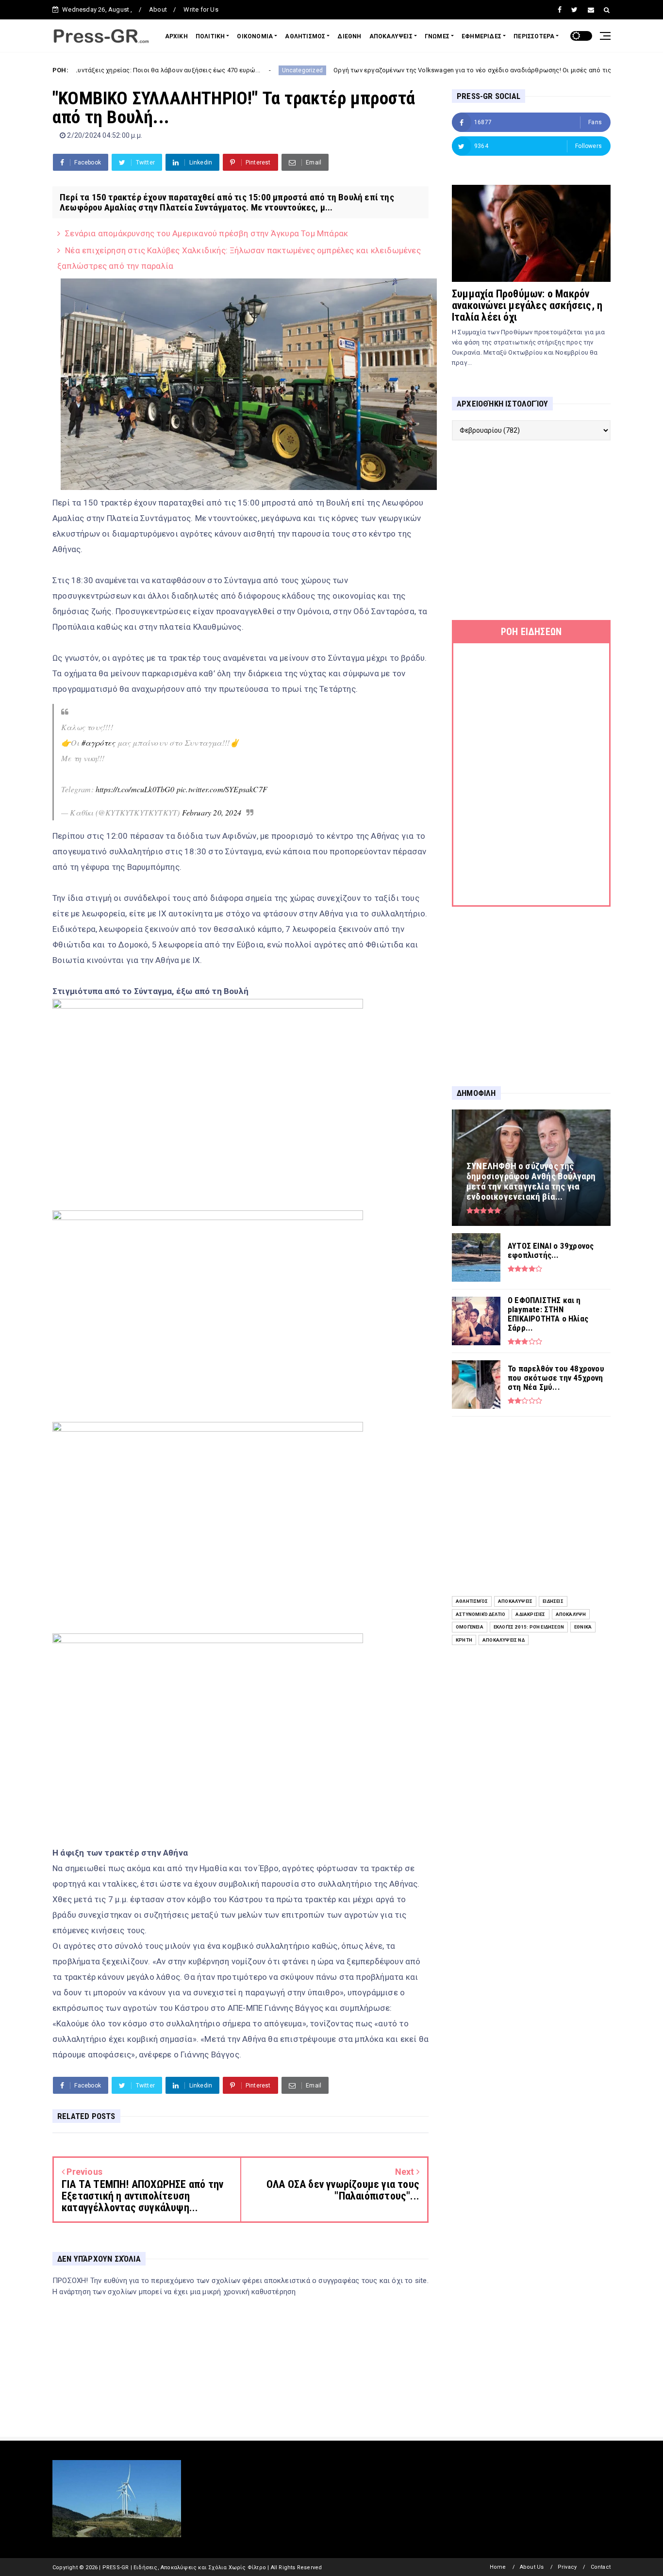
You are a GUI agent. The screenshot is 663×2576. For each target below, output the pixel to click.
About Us (532, 2567)
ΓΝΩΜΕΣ (437, 36)
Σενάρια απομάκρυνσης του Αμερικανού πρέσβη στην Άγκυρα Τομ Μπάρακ (207, 233)
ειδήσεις (553, 1601)
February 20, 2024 (212, 812)
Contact (601, 2567)
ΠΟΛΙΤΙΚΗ (210, 36)
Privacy (567, 2567)
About (158, 9)
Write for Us (201, 9)
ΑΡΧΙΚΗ (176, 36)
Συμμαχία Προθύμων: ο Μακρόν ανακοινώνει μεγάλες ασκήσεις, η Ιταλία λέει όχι (527, 305)
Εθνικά (583, 1627)
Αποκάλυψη (571, 1614)
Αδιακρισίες (530, 1614)
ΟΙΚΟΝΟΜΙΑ (255, 36)
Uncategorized (223, 70)
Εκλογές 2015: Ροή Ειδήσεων (529, 1627)
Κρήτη (464, 1640)
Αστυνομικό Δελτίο (481, 1614)
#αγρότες (99, 742)
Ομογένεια (470, 1627)
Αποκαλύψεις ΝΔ (504, 1640)
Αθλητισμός (472, 1601)
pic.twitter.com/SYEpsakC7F (222, 789)
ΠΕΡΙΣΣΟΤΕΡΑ (534, 36)
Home (498, 2567)
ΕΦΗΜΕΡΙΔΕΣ (481, 36)
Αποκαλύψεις (515, 1601)
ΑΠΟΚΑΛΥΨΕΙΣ (391, 36)
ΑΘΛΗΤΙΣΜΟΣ (305, 36)
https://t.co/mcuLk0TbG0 (135, 789)
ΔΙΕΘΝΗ (349, 36)
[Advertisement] (531, 530)
